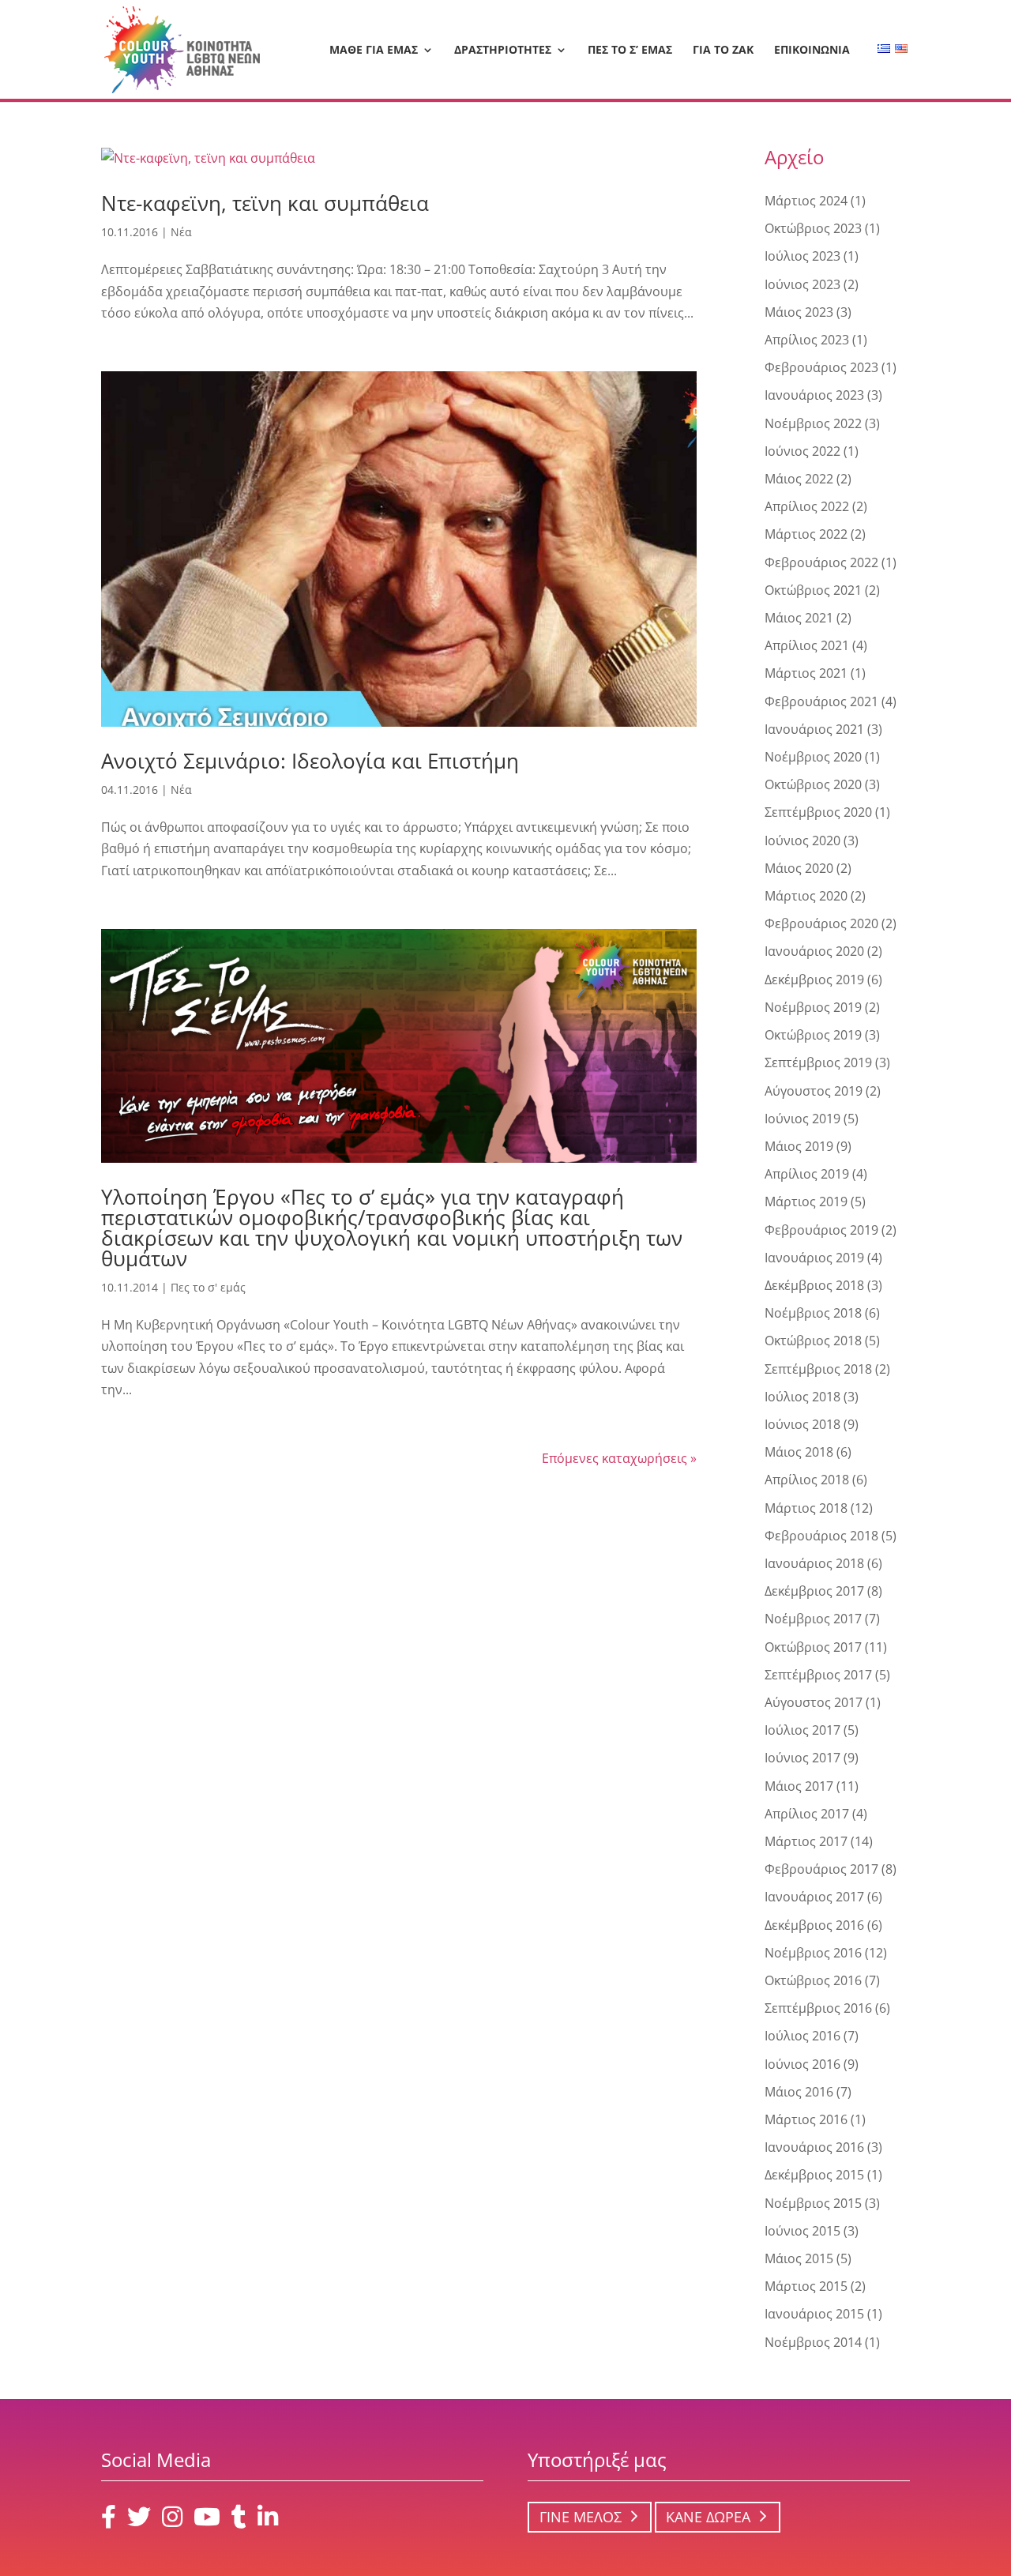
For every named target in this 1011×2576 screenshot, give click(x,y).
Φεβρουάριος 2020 (821, 923)
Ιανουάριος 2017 (814, 1897)
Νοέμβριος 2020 (813, 757)
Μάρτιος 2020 (806, 896)
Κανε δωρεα (708, 2517)
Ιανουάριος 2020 (814, 951)
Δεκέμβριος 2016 (814, 1925)
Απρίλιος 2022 (807, 506)
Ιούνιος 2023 (802, 284)
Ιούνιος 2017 (802, 1758)
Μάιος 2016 (799, 2092)
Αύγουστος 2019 (814, 1091)
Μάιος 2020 (799, 868)
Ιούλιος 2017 (802, 1730)
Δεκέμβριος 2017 (814, 1591)
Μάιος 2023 (799, 312)
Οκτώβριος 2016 (813, 1980)
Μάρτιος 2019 (806, 1202)
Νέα (181, 232)
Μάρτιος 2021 (806, 673)
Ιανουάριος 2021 (814, 729)
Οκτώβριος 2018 (813, 1341)
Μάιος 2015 (799, 2258)
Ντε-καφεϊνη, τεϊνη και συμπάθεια (265, 203)
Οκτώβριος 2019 (813, 1035)
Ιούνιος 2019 (802, 1119)
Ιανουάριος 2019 (814, 1258)
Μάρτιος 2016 (806, 2119)
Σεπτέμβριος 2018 (818, 1369)
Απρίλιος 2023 (807, 340)
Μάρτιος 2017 (806, 1841)
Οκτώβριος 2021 (813, 590)
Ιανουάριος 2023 (814, 395)
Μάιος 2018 (799, 1452)
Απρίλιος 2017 (807, 1814)
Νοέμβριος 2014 (813, 2342)
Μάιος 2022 (799, 479)
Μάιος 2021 (799, 618)
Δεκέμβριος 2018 (814, 1285)
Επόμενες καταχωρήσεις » (619, 1458)
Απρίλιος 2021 (807, 645)
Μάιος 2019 (799, 1146)
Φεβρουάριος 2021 (821, 701)
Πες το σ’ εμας (630, 51)
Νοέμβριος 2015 (813, 2203)
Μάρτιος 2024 (806, 201)
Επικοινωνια (812, 51)
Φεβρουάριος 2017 (821, 1869)
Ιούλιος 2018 (802, 1397)
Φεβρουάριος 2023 (821, 367)
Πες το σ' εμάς (208, 1287)
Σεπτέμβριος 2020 (818, 812)
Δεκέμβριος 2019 (814, 980)
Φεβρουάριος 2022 (821, 562)
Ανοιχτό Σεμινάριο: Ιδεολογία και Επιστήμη (310, 761)
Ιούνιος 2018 (802, 1424)
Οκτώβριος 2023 (813, 228)
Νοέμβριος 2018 (813, 1313)
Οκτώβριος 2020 (813, 784)
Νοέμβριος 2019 (813, 1007)
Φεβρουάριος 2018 (821, 1536)
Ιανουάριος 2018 (814, 1563)
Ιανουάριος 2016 (814, 2147)
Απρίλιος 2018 (807, 1480)
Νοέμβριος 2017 (813, 1619)
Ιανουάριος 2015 (814, 2314)
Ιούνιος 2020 (802, 840)
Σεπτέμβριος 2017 (818, 1675)
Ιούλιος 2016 (802, 2036)
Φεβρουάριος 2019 (821, 1230)
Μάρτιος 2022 (806, 534)
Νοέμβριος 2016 (813, 1953)
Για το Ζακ (723, 51)
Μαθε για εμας (374, 51)
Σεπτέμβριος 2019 (818, 1062)
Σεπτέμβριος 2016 (818, 2008)
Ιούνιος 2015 (802, 2231)
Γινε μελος (581, 2517)
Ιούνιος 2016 (802, 2064)
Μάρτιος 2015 (806, 2286)
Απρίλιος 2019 (807, 1174)
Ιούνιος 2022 (802, 451)
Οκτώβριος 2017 (813, 1647)
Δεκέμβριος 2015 (814, 2175)
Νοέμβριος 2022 (813, 423)
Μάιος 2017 (799, 1786)
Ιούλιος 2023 (802, 256)
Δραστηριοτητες (503, 51)
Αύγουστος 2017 (814, 1702)
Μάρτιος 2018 (806, 1508)
